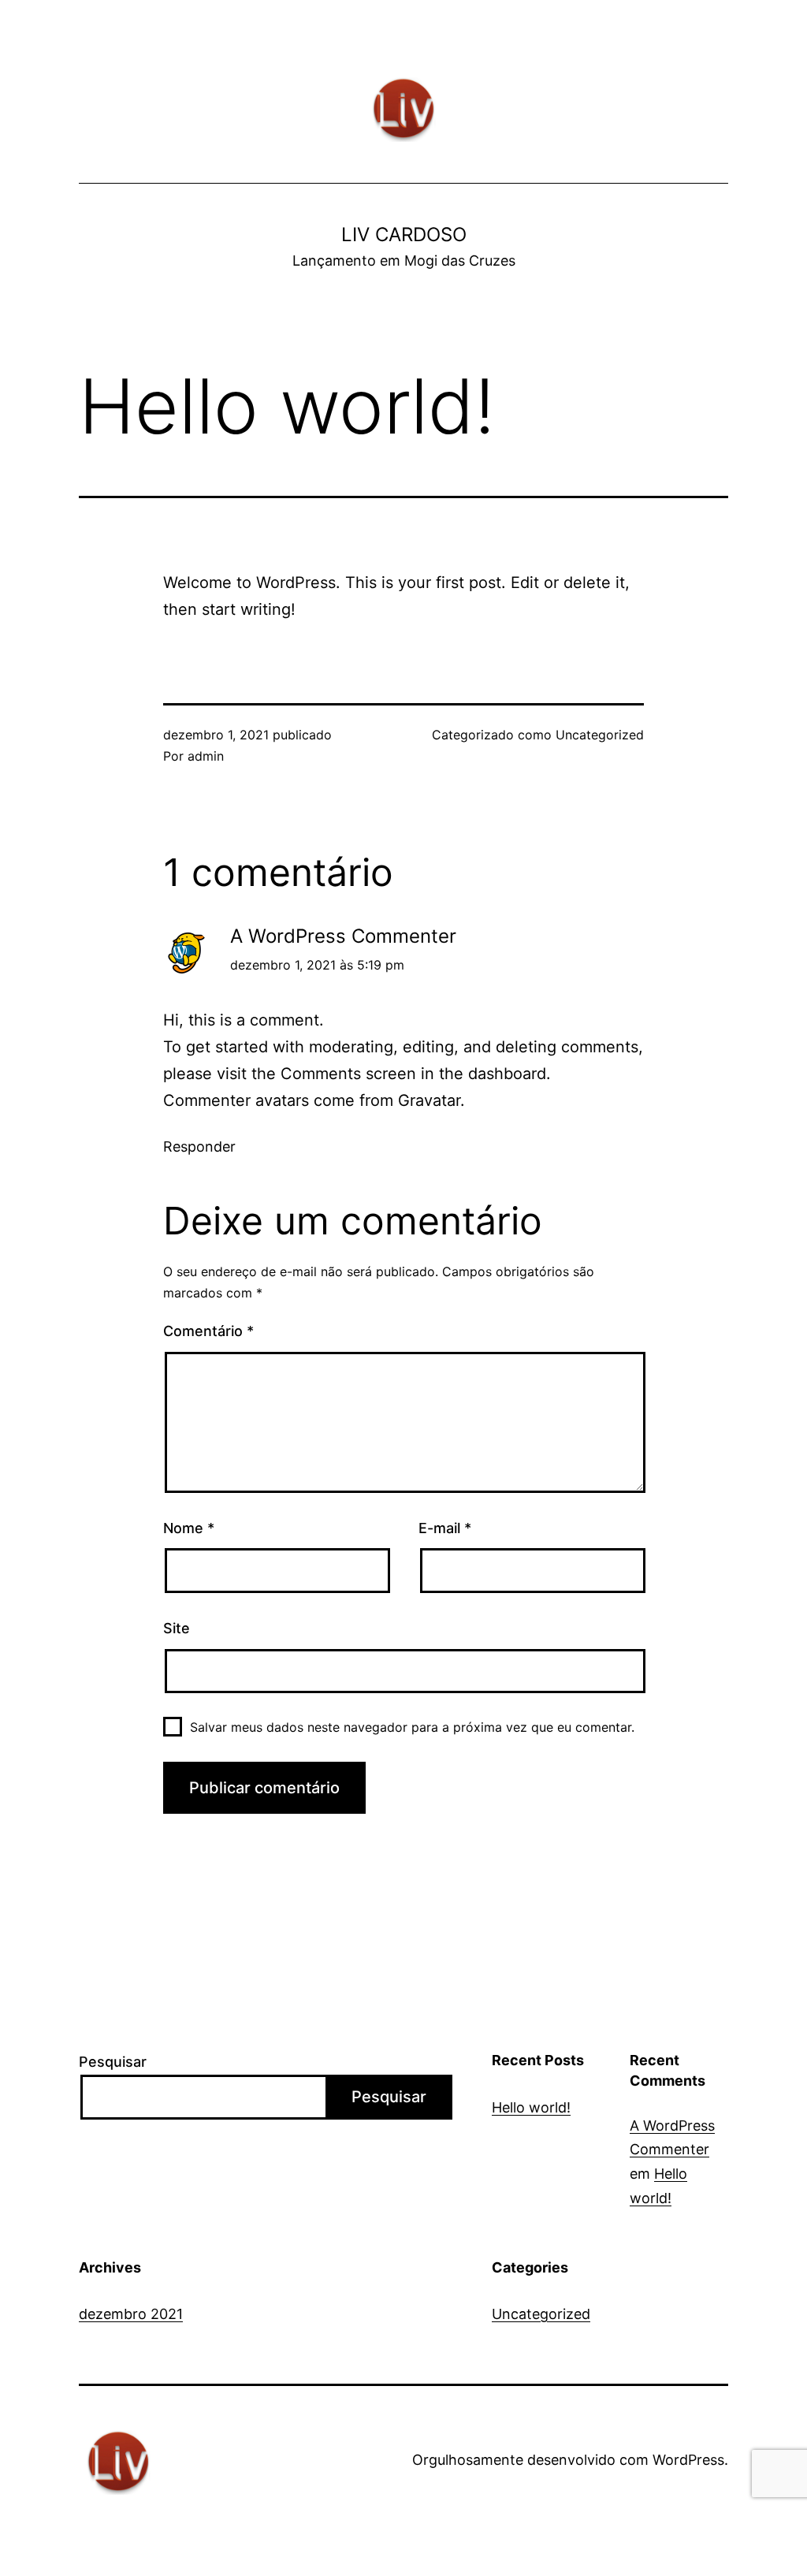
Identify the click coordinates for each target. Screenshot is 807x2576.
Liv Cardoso (404, 235)
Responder (199, 1147)
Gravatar (429, 1100)
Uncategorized (600, 735)
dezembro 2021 (131, 2314)
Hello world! (531, 2107)
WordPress (688, 2460)
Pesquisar (113, 2062)
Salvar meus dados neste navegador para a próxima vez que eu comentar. (412, 1727)
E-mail (445, 1528)
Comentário (208, 1331)
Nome (189, 1528)
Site (177, 1628)
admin (206, 756)
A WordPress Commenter (343, 936)
